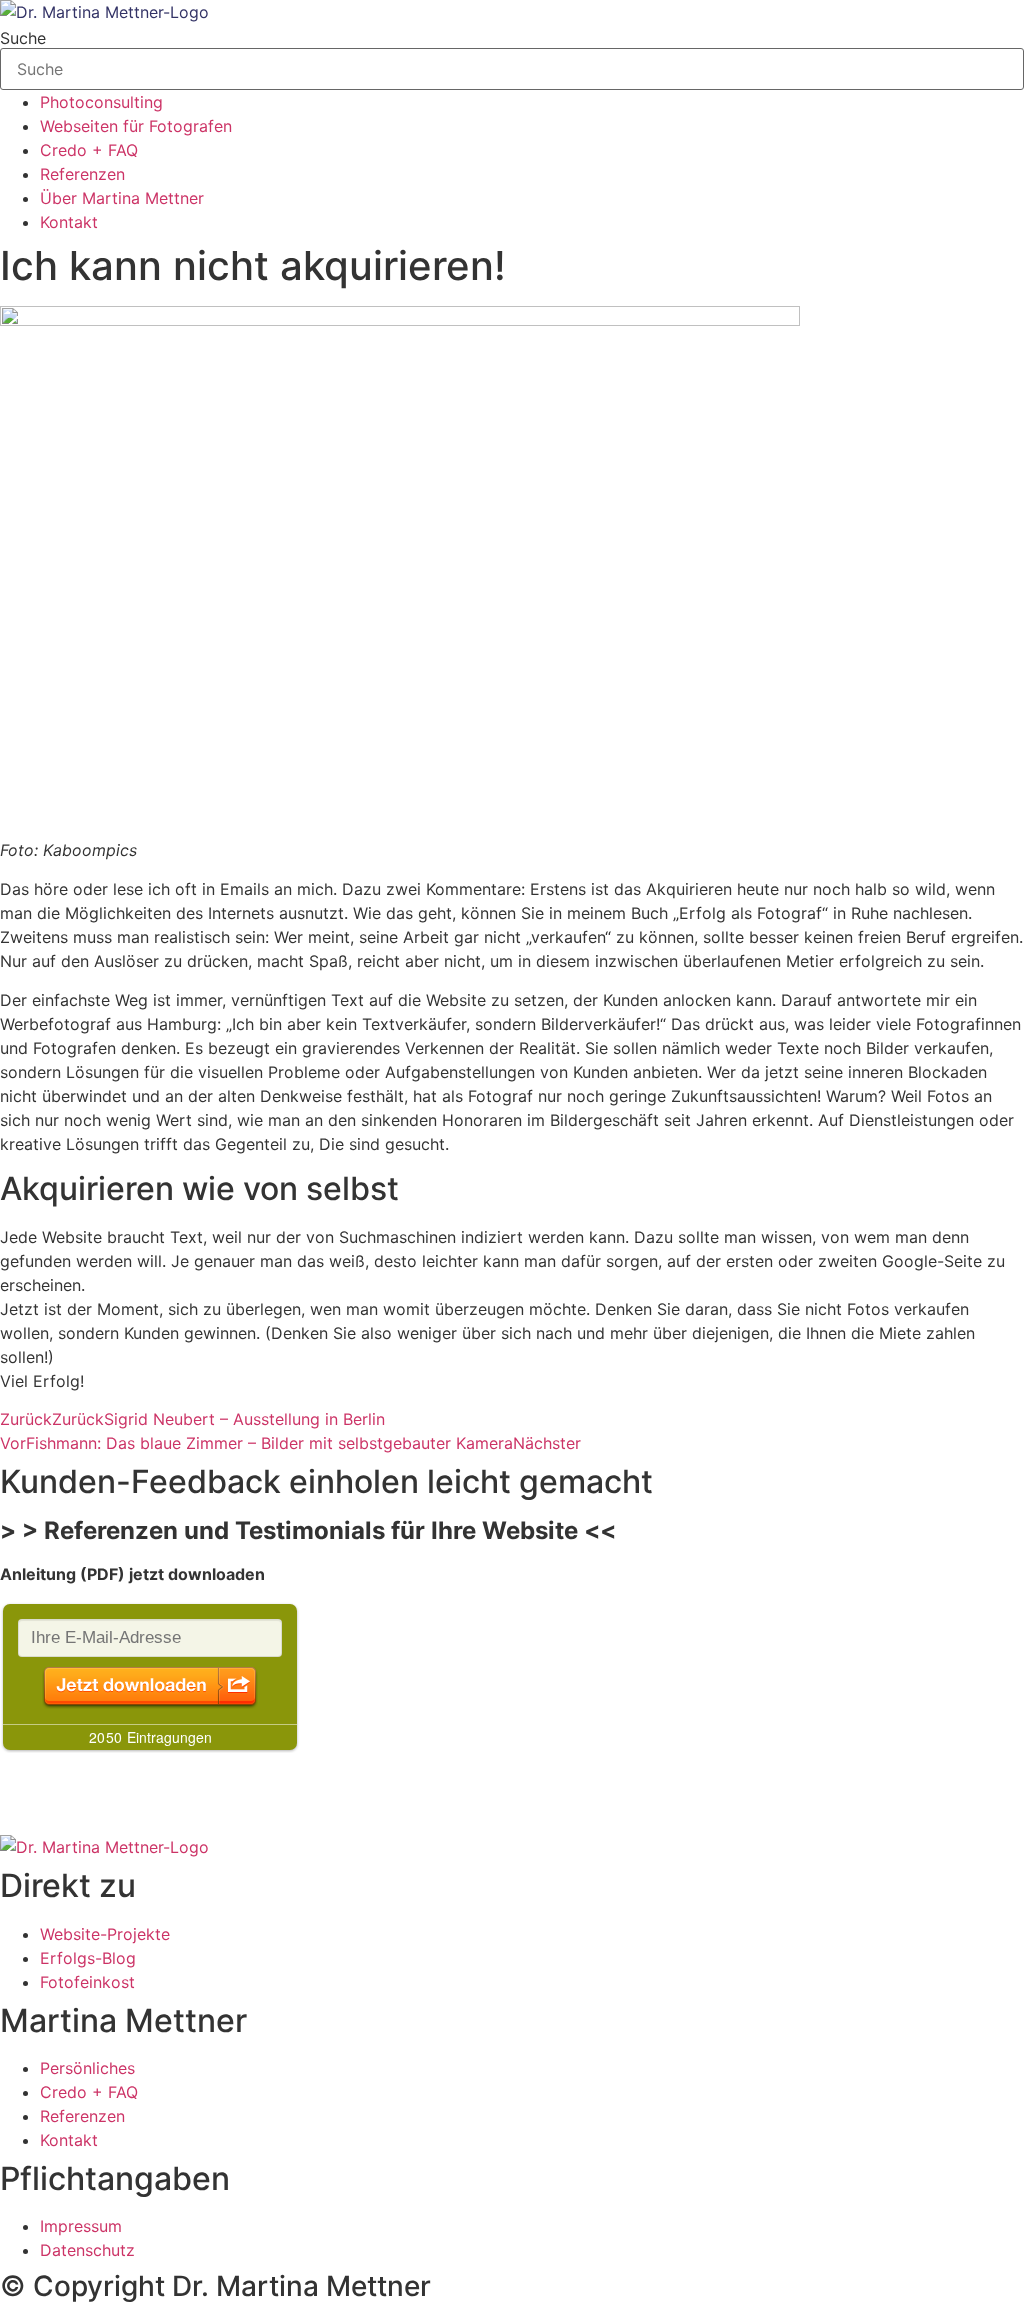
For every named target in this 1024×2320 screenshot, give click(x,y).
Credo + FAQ (89, 150)
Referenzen (82, 174)
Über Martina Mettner (122, 198)
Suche (23, 38)
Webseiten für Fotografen (136, 126)
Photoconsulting (101, 102)
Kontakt (69, 222)
